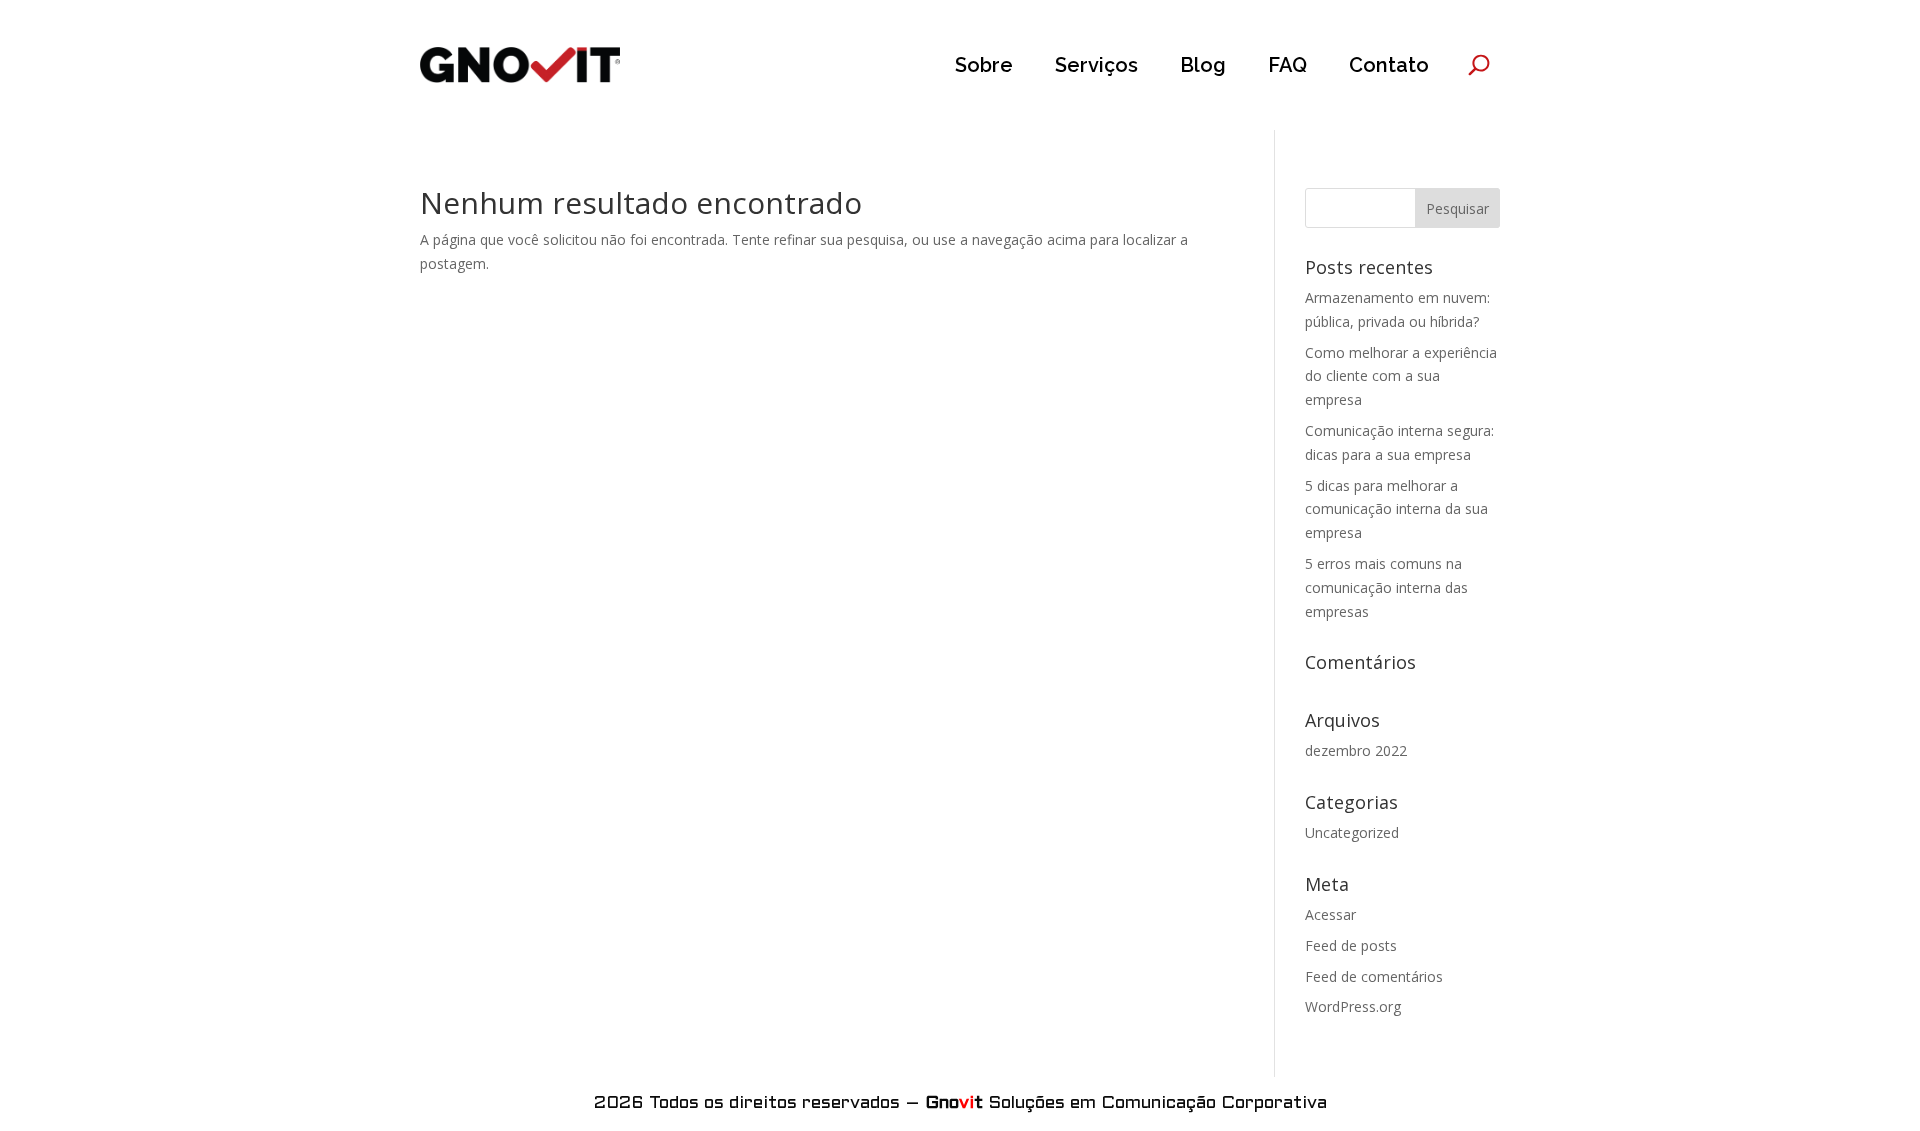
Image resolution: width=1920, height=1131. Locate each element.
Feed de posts (1351, 945)
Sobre (984, 65)
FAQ (1287, 65)
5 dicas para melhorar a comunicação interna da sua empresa (1396, 509)
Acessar (1330, 914)
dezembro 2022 (1356, 750)
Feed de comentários (1374, 976)
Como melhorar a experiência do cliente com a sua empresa (1401, 376)
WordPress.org (1353, 1006)
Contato (1389, 65)
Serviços (1096, 65)
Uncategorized (1352, 832)
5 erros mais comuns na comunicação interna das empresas (1386, 587)
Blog (1203, 65)
